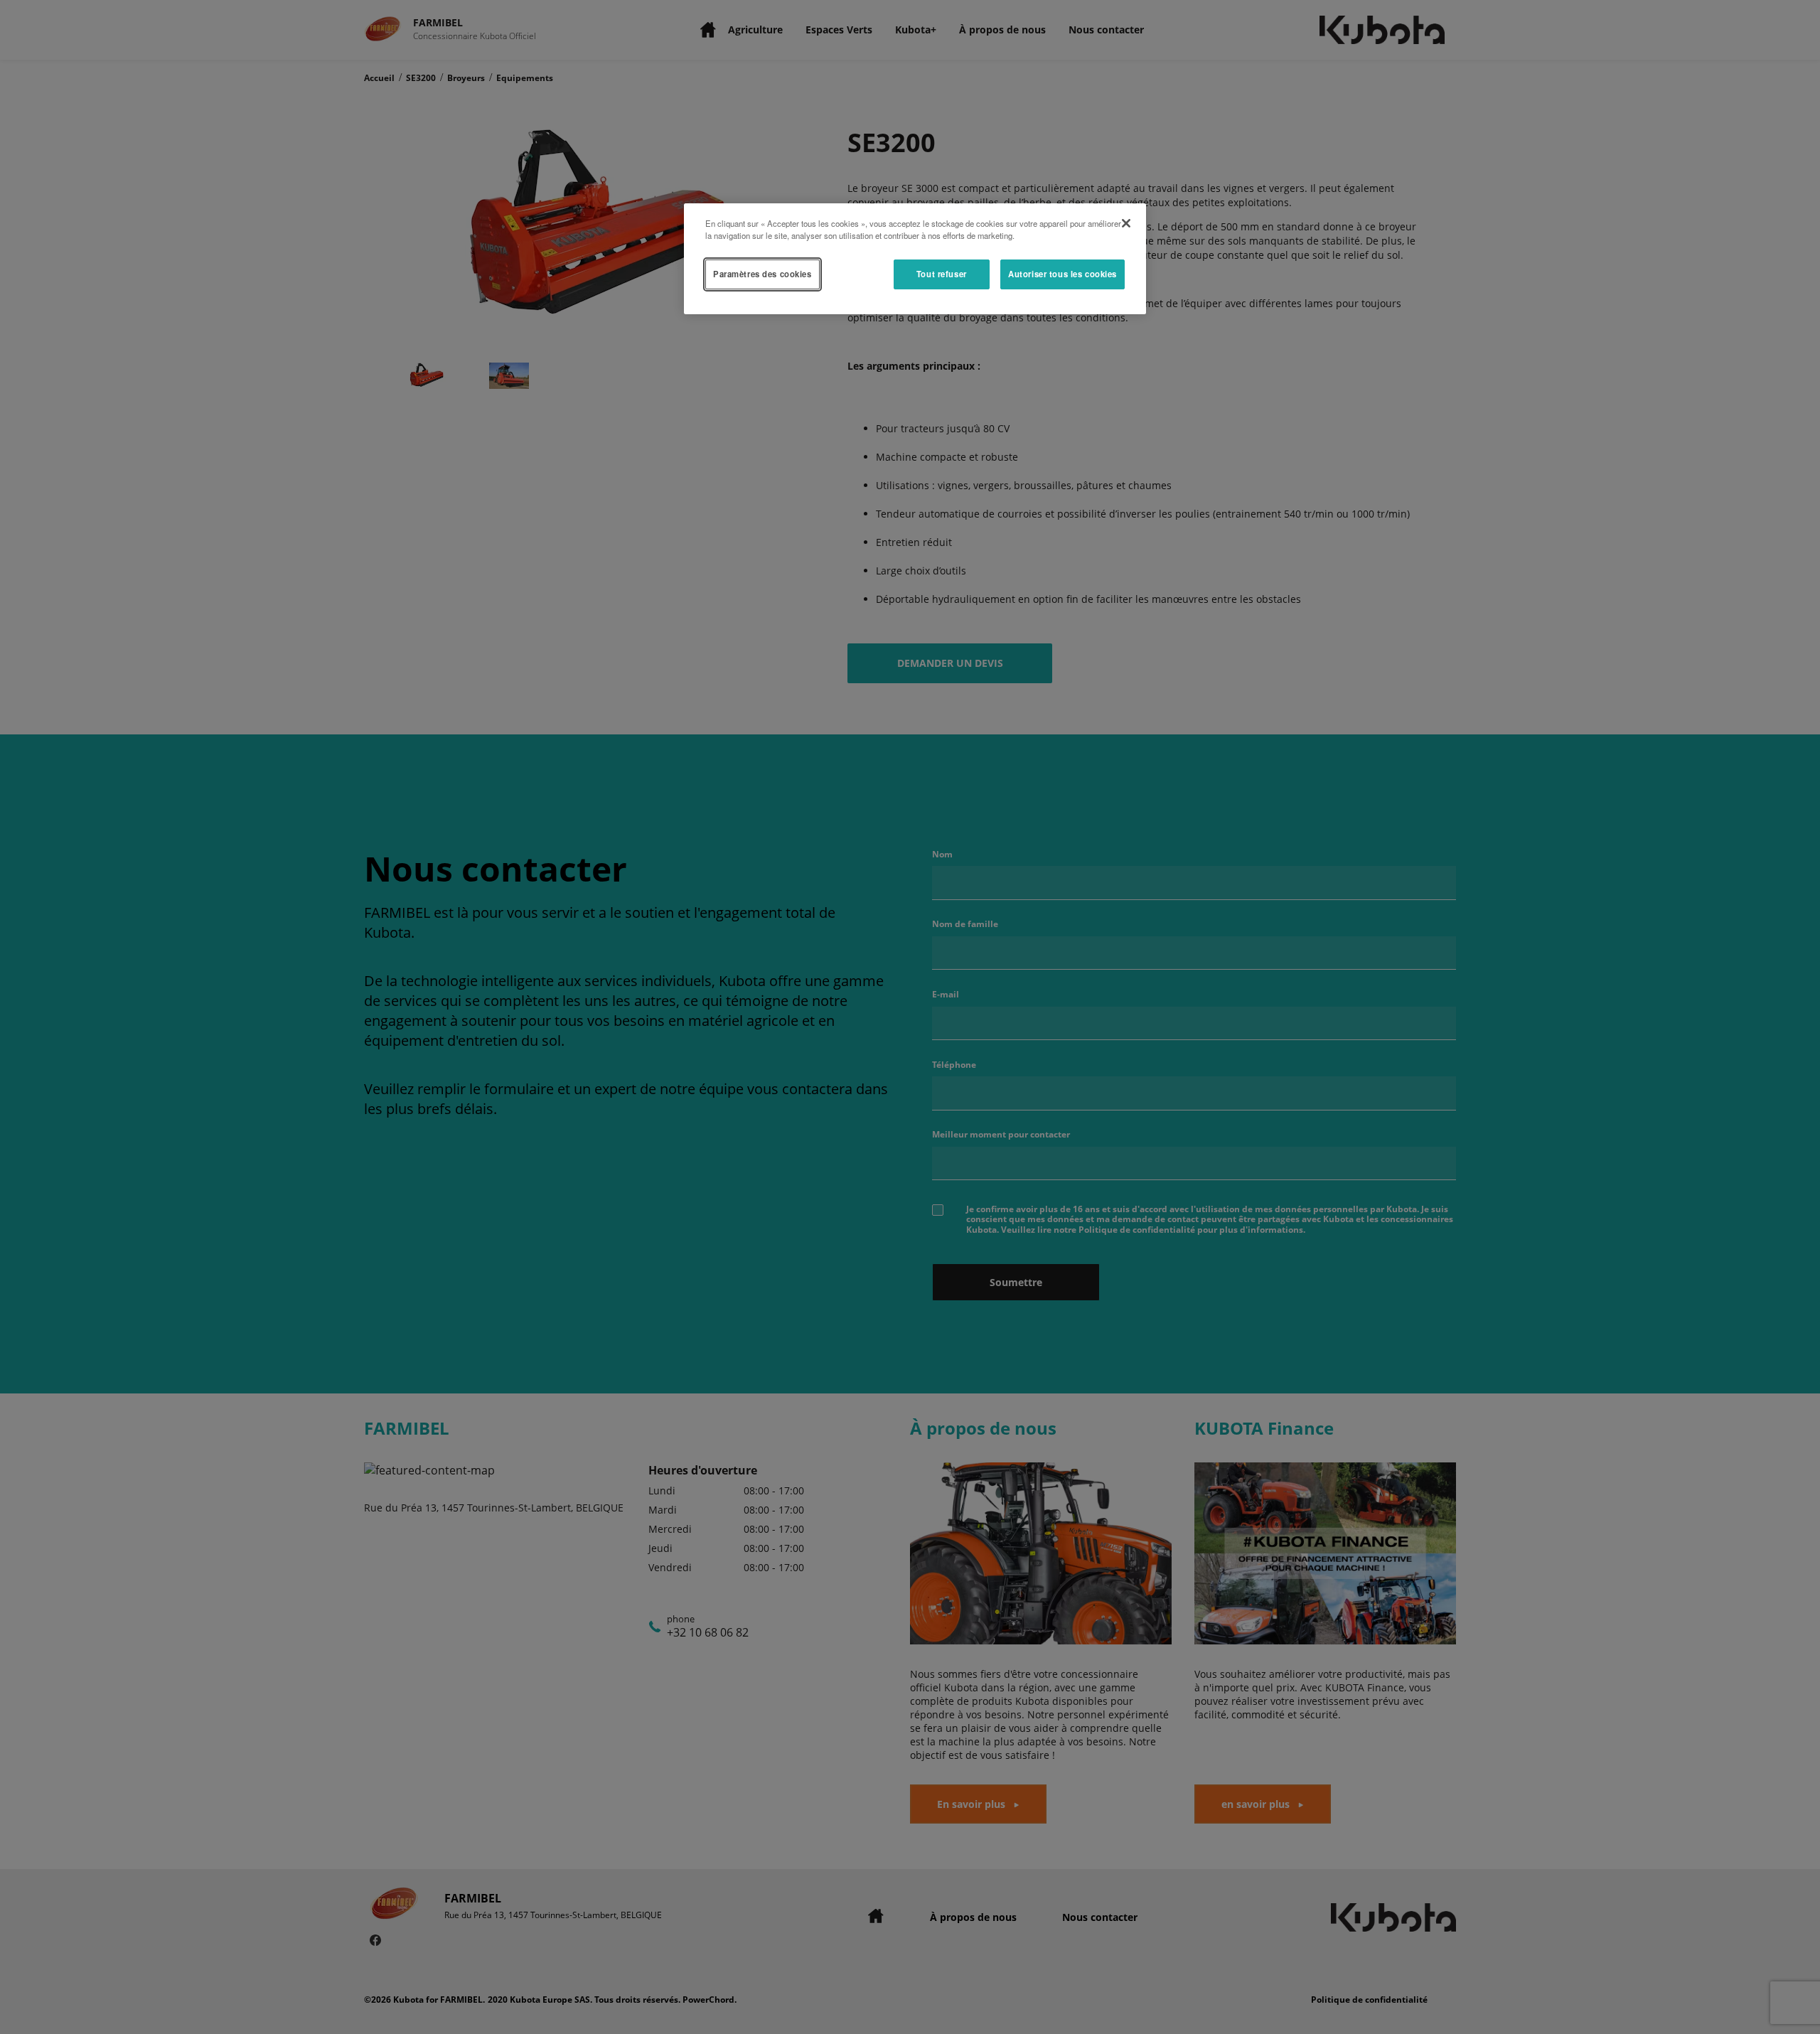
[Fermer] (1126, 223)
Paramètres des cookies (762, 274)
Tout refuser (942, 274)
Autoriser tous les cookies (1062, 274)
